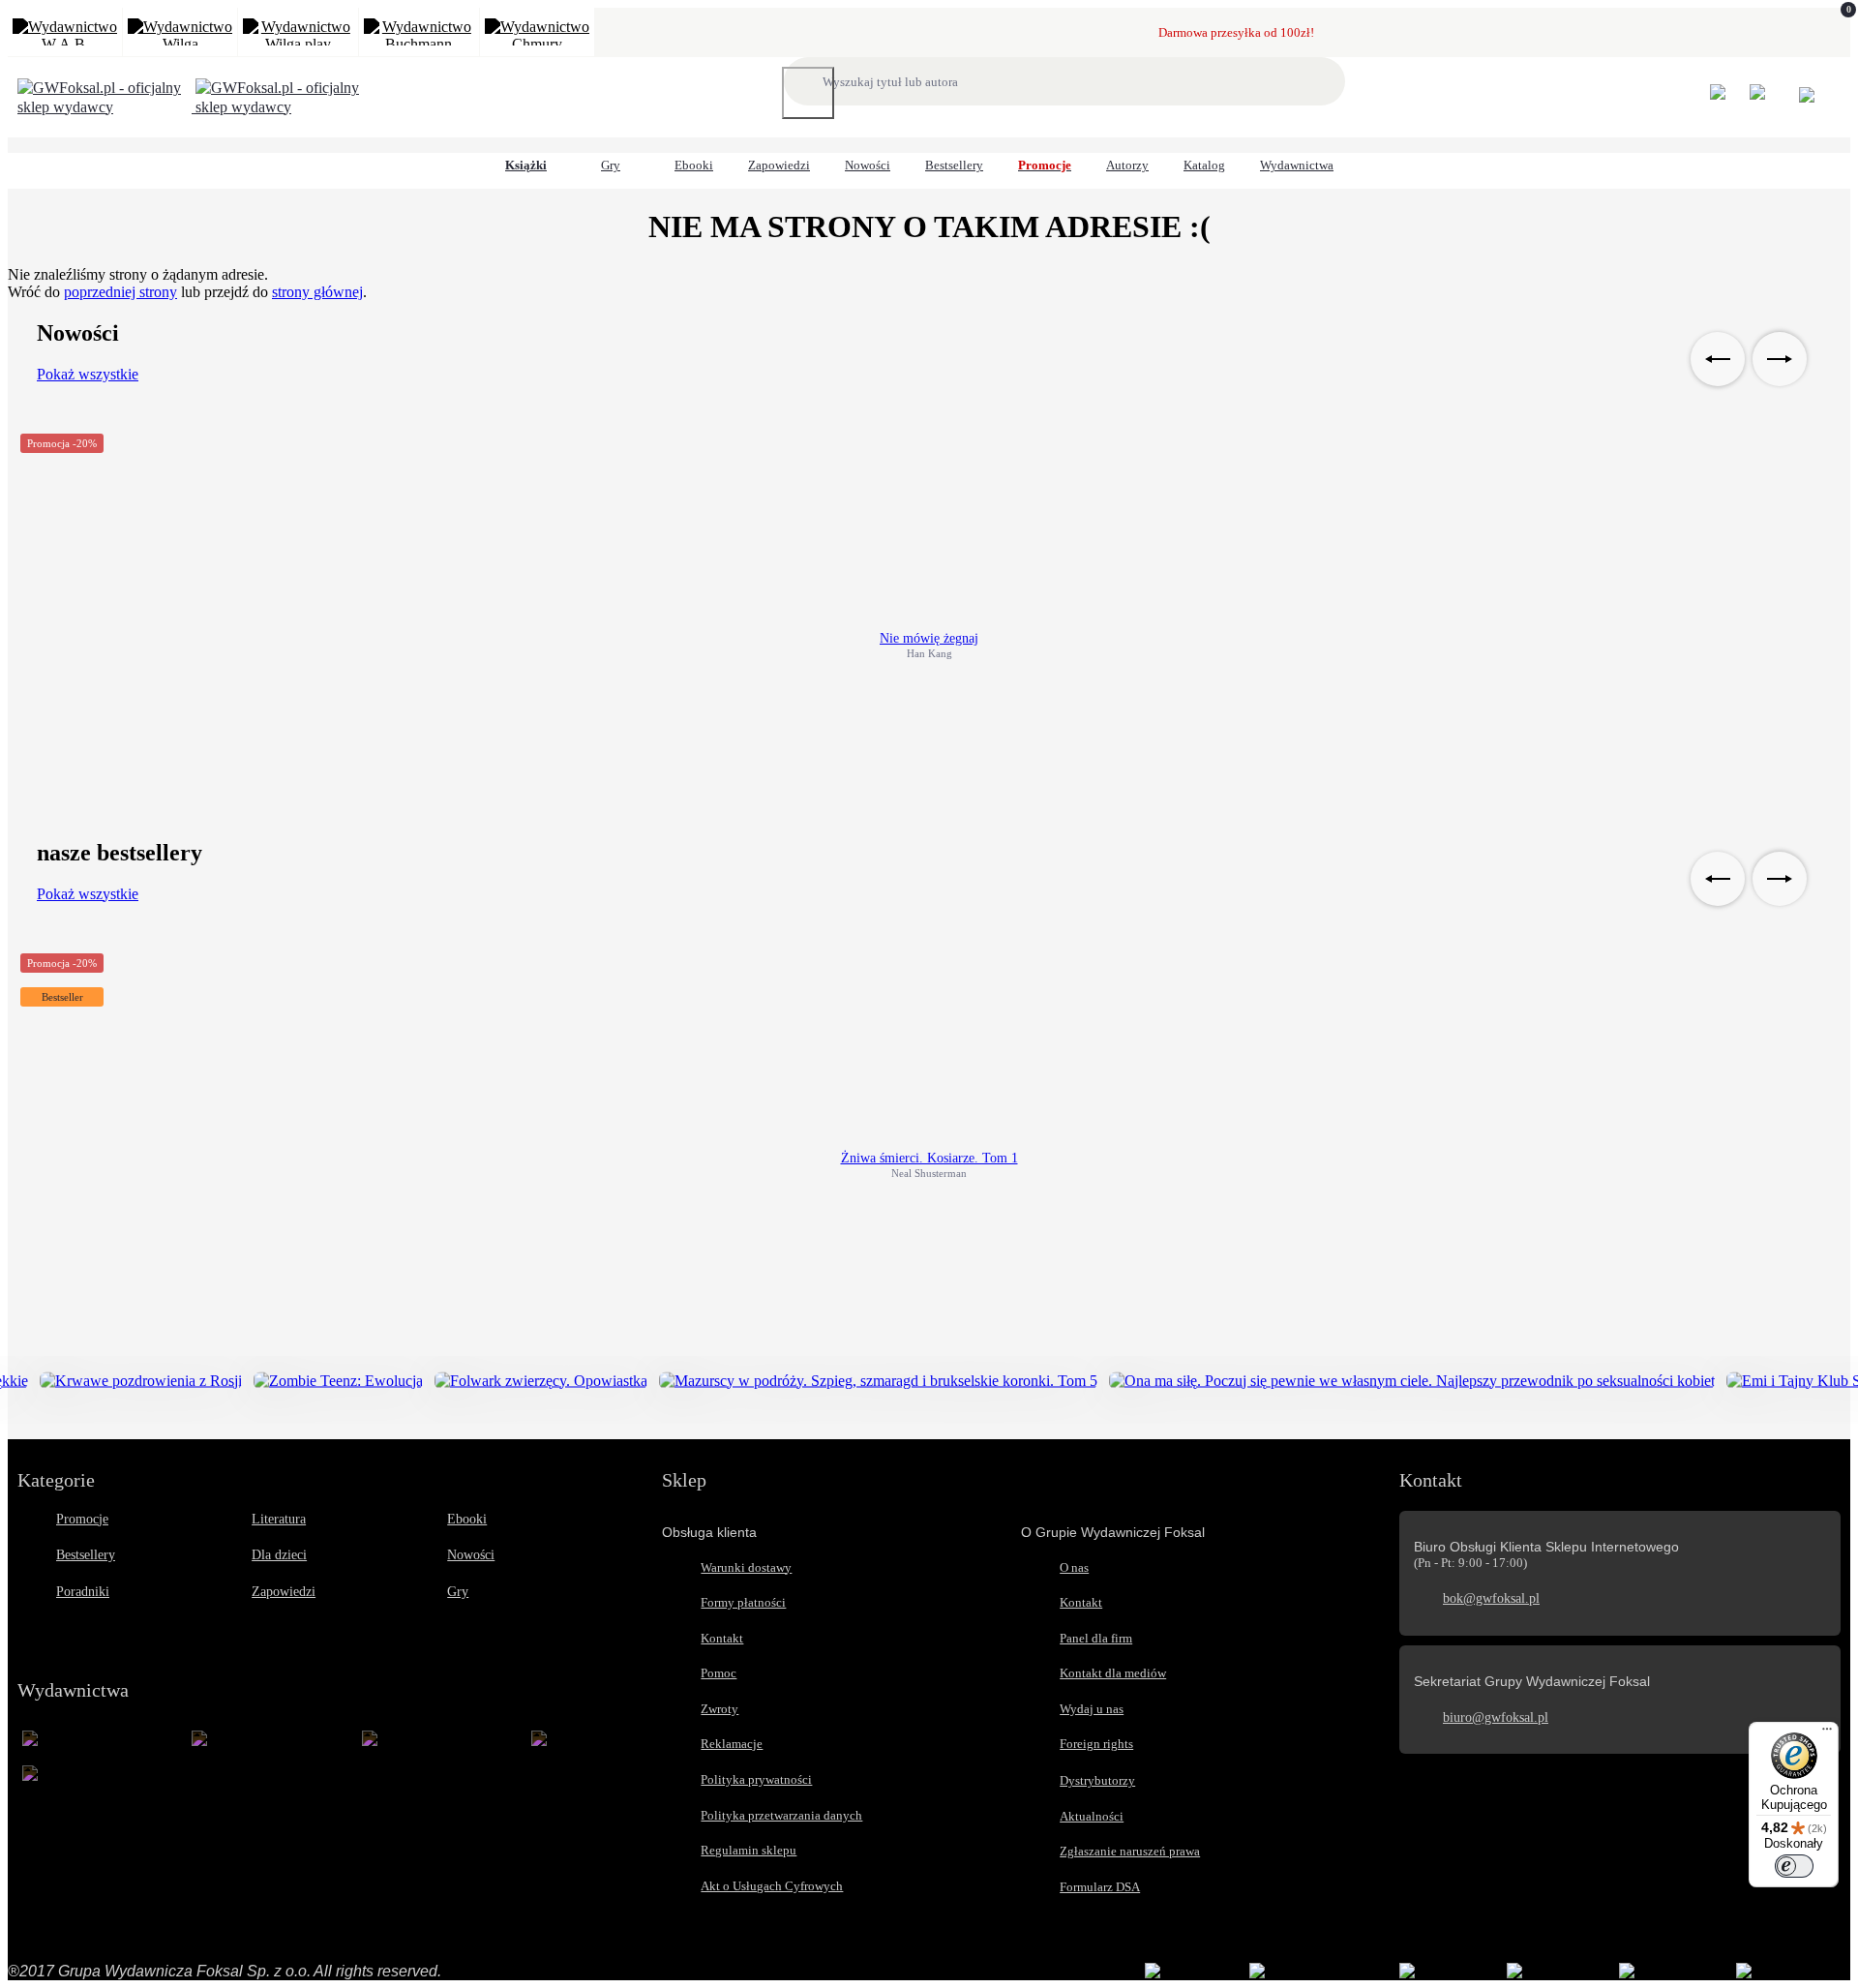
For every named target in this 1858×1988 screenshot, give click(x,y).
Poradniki (83, 1592)
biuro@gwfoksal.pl (1496, 1717)
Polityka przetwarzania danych (781, 1815)
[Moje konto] (1728, 101)
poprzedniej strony (120, 292)
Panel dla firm (1096, 1638)
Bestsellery (86, 1555)
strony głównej (317, 292)
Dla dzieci (279, 1555)
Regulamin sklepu (749, 1850)
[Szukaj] (808, 93)
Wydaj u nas (1092, 1709)
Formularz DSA (1100, 1887)
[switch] (1794, 1866)
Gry (458, 1592)
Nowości (471, 1555)
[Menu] (1827, 1733)
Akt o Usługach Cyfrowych (772, 1886)
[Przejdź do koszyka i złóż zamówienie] (1807, 98)
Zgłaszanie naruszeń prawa (1130, 1851)
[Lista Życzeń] (1768, 101)
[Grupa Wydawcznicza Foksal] (194, 107)
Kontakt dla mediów (1113, 1673)
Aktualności (1092, 1816)
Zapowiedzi (284, 1592)
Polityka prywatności (756, 1779)
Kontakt (722, 1638)
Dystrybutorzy (1097, 1780)
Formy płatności (743, 1602)
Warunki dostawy (746, 1567)
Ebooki (467, 1519)
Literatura (279, 1519)
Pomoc (719, 1673)
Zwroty (719, 1709)
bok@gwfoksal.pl (1491, 1598)
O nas (1074, 1567)
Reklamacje (732, 1744)
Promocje (82, 1519)
